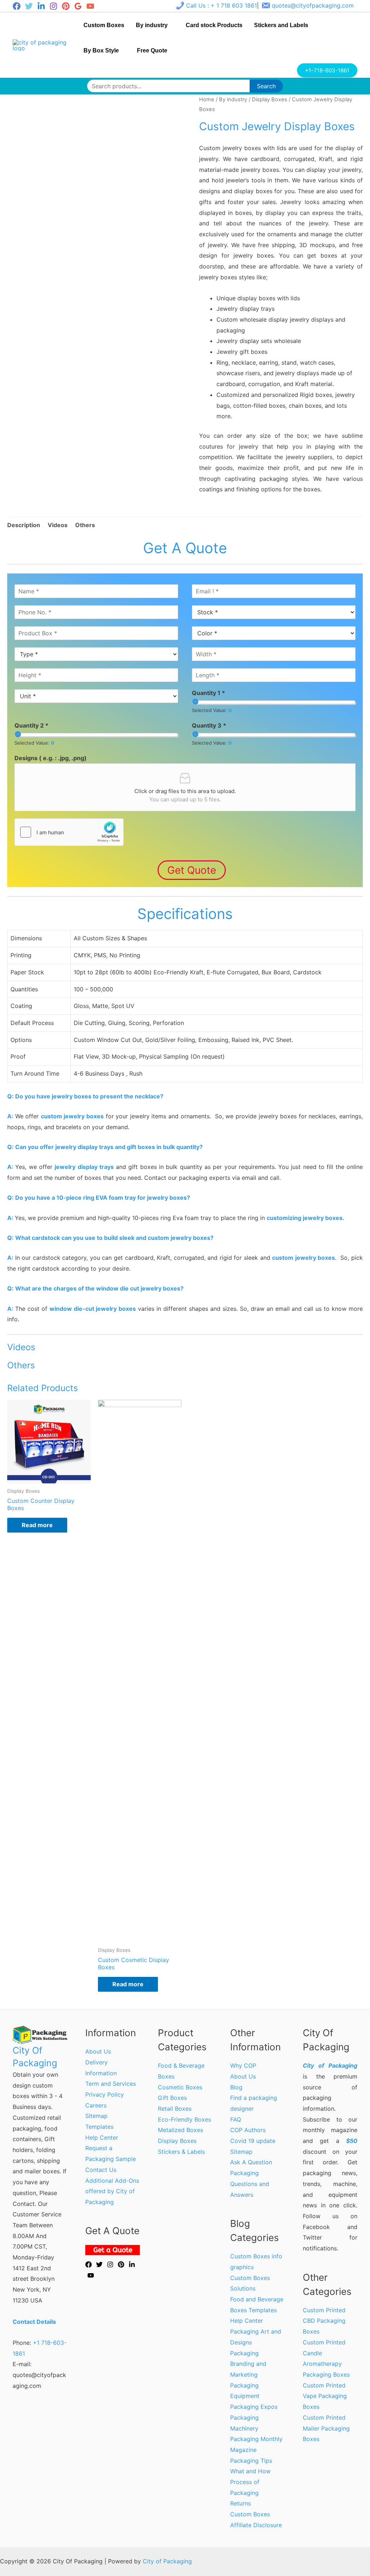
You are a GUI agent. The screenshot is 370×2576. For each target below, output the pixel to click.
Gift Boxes (172, 2098)
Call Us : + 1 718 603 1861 (221, 5)
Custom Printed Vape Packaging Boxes (325, 2396)
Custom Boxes (250, 2514)
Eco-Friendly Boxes (184, 2119)
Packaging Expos (254, 2407)
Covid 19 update (253, 2141)
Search (266, 86)
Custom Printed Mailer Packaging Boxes (326, 2428)
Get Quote (192, 870)
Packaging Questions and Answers (250, 2184)
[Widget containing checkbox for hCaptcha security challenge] (69, 832)
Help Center (102, 2138)
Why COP (243, 2066)
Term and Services (111, 2084)
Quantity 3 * (209, 725)
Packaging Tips (251, 2461)
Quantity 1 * (208, 693)
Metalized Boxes (180, 2130)
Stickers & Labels (181, 2152)
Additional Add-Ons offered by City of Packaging (112, 2191)
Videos (58, 525)
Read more (37, 1525)
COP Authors (248, 2130)
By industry (233, 99)
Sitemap (96, 2116)
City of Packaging (167, 2561)
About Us (98, 2051)
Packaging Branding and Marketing (248, 2364)
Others (85, 525)
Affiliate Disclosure (256, 2525)
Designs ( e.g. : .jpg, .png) (51, 758)
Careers (96, 2105)
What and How (250, 2471)
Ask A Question (251, 2162)
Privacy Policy (105, 2094)
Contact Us (101, 2170)
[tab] (24, 525)
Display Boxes (270, 99)
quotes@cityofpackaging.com (313, 5)
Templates (99, 2127)
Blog (236, 2087)
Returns (240, 2503)
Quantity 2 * (31, 725)
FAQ (236, 2119)
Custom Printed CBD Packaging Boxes (324, 2321)
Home (207, 99)
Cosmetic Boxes (180, 2087)
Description (24, 525)
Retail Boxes (175, 2109)
